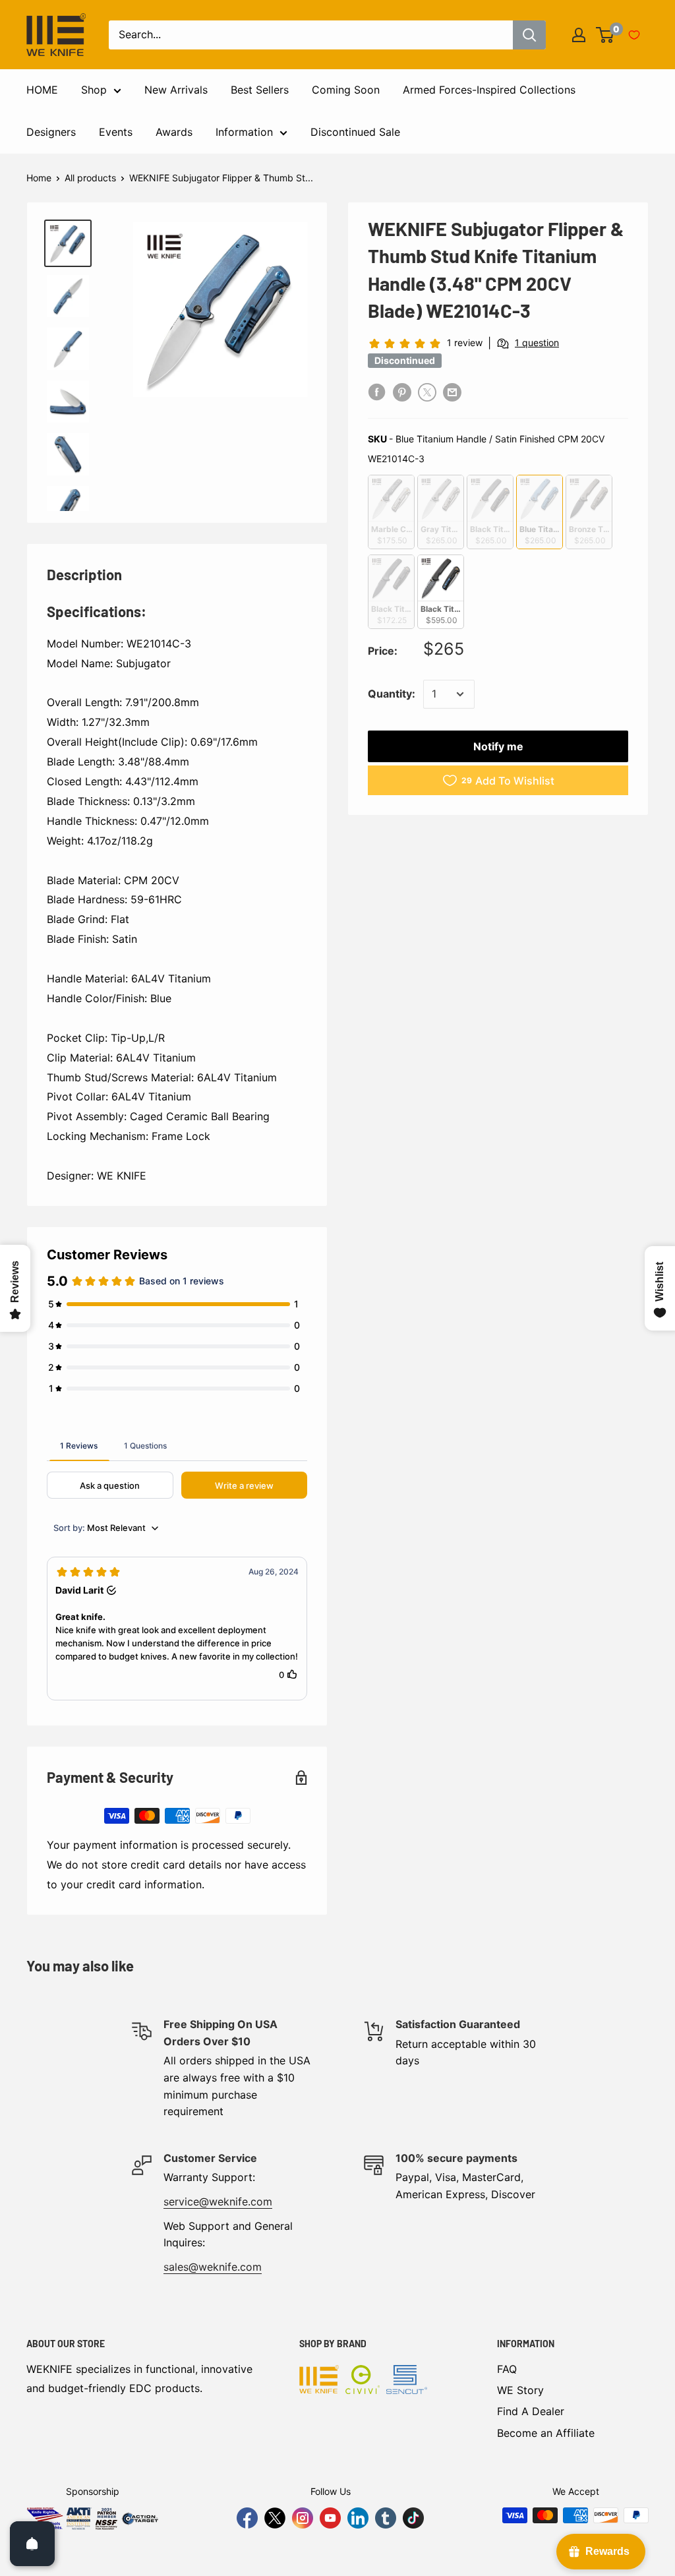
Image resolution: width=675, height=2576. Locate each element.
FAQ (507, 2369)
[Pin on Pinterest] (402, 392)
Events (116, 132)
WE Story (520, 2390)
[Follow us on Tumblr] (386, 2518)
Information (244, 132)
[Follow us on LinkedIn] (358, 2518)
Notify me (498, 746)
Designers (51, 132)
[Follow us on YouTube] (330, 2518)
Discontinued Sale (355, 132)
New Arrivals (176, 90)
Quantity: (392, 694)
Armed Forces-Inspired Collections (489, 90)
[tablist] (177, 1445)
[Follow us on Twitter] (275, 2518)
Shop (94, 90)
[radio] (391, 512)
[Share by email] (452, 392)
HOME (42, 90)
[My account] (579, 35)
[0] (605, 35)
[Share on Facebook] (377, 392)
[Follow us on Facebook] (247, 2518)
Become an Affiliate (546, 2433)
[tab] (79, 1445)
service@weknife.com (218, 2202)
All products (90, 178)
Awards (174, 132)
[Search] (529, 35)
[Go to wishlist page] (634, 35)
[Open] (32, 2544)
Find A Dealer (531, 2411)
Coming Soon (346, 90)
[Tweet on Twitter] (427, 392)
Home (39, 178)
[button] (177, 1629)
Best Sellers (260, 90)
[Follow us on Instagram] (303, 2518)
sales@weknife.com (213, 2267)
